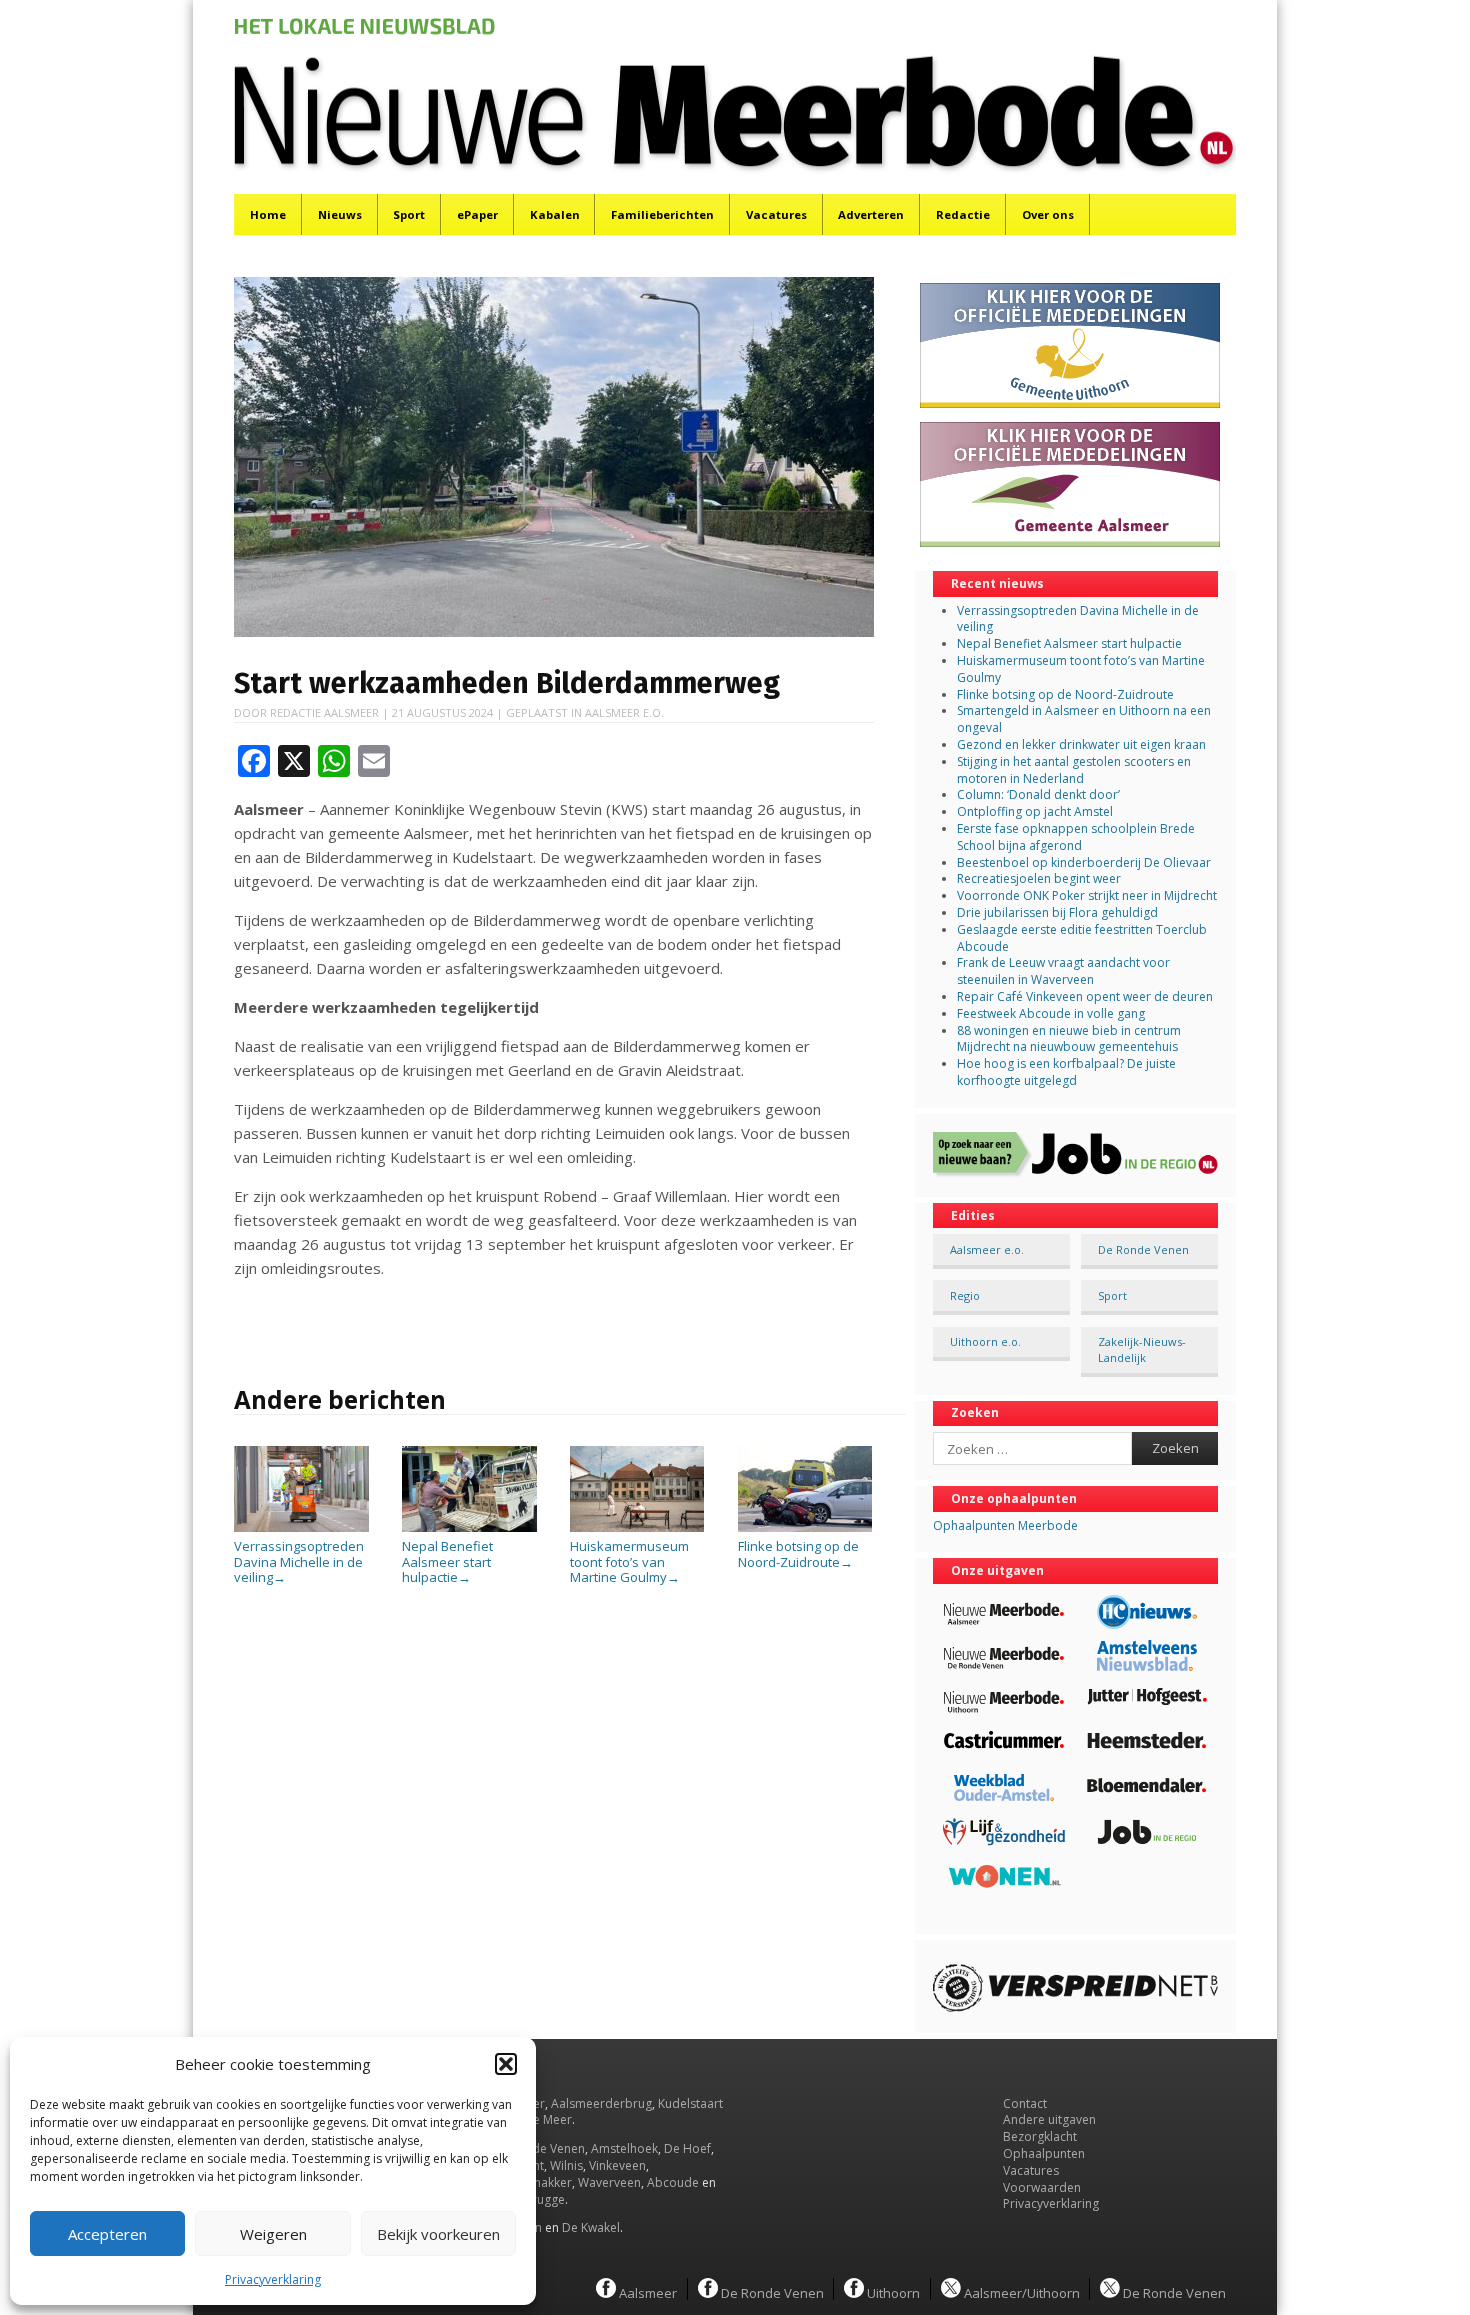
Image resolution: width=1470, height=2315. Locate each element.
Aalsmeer (646, 2292)
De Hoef (687, 2148)
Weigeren (273, 2234)
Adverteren (871, 214)
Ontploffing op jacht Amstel (1035, 811)
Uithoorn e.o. (985, 1341)
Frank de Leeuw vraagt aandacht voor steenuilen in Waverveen (1063, 971)
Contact (1025, 2103)
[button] (506, 2064)
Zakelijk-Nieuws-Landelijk (1142, 1349)
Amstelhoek (624, 2148)
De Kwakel (591, 2227)
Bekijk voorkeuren (438, 2234)
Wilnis (566, 2165)
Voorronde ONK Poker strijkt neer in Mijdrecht (1087, 895)
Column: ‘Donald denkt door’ (1038, 794)
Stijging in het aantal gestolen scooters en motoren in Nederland (1074, 770)
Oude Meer (540, 2119)
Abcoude (673, 2182)
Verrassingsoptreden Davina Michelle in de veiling (299, 1561)
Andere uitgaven (1049, 2119)
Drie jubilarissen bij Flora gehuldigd (1057, 912)
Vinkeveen (617, 2165)
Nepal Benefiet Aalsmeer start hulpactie (447, 1561)
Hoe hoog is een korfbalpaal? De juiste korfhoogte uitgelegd (1066, 1072)
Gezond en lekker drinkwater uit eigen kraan (1081, 744)
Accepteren (107, 2234)
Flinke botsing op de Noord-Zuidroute (798, 1554)
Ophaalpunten (1044, 2153)
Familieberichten (662, 214)
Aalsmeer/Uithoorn (1020, 2292)
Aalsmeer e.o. (624, 712)
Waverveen (609, 2182)
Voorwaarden (1042, 2187)
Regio (965, 1295)
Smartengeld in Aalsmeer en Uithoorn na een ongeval (1084, 719)
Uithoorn (892, 2292)
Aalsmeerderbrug (601, 2103)
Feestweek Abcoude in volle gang (1051, 1013)
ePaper (477, 214)
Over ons (1048, 214)
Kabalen (555, 214)
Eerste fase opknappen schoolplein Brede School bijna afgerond (1076, 837)
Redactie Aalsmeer (324, 712)
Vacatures (776, 214)
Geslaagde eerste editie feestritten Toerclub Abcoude (1082, 938)
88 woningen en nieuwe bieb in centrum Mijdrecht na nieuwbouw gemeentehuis (1069, 1039)
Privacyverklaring (273, 2279)
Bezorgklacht (1040, 2136)
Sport (409, 214)
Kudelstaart (690, 2103)
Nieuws (340, 214)
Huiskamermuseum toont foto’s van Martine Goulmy (629, 1561)
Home (268, 214)
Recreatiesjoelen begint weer (1039, 878)
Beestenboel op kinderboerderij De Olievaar (1084, 862)
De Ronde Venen (1143, 1249)
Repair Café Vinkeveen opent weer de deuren (1085, 996)
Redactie (963, 214)
